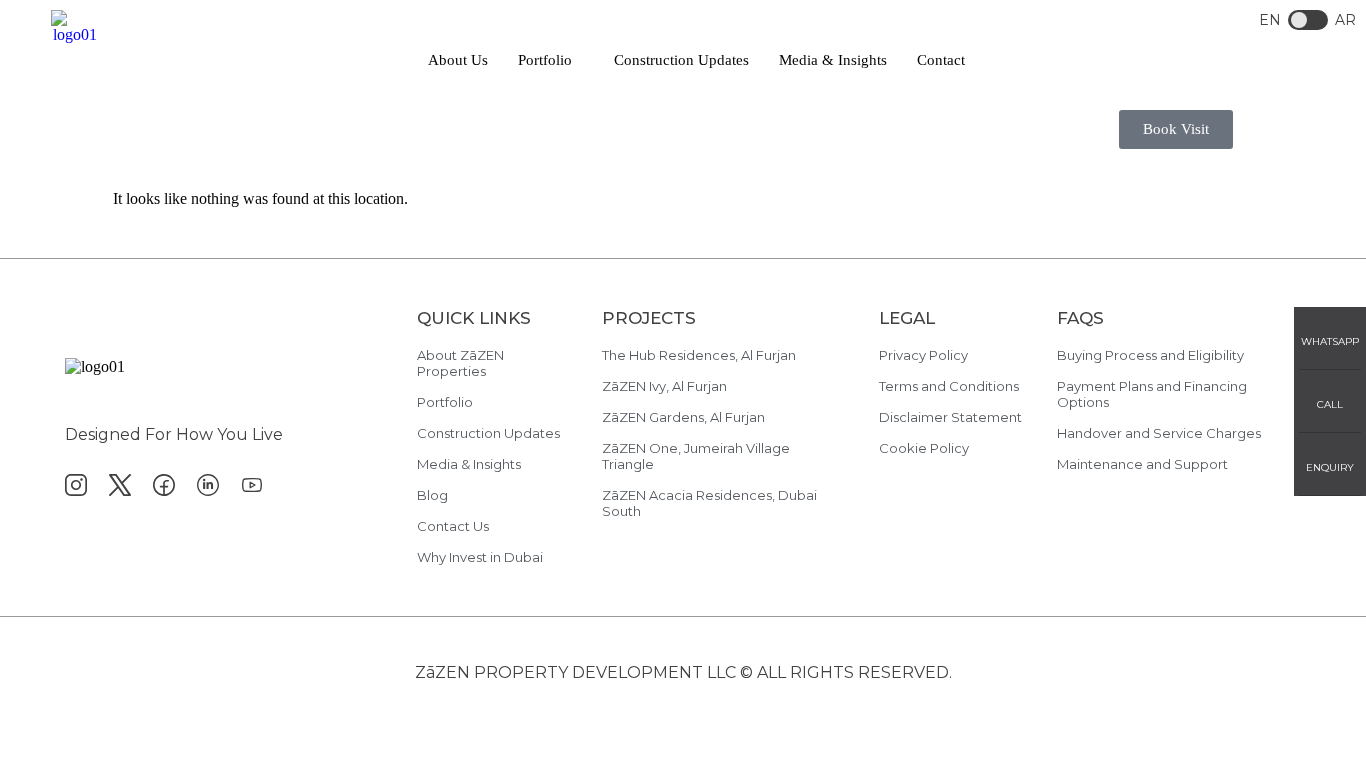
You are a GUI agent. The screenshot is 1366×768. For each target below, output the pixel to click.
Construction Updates (681, 60)
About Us (458, 60)
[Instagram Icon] (76, 485)
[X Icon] (120, 485)
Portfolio (545, 60)
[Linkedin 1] (208, 485)
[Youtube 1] (252, 485)
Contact (941, 60)
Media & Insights (833, 60)
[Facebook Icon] (164, 485)
